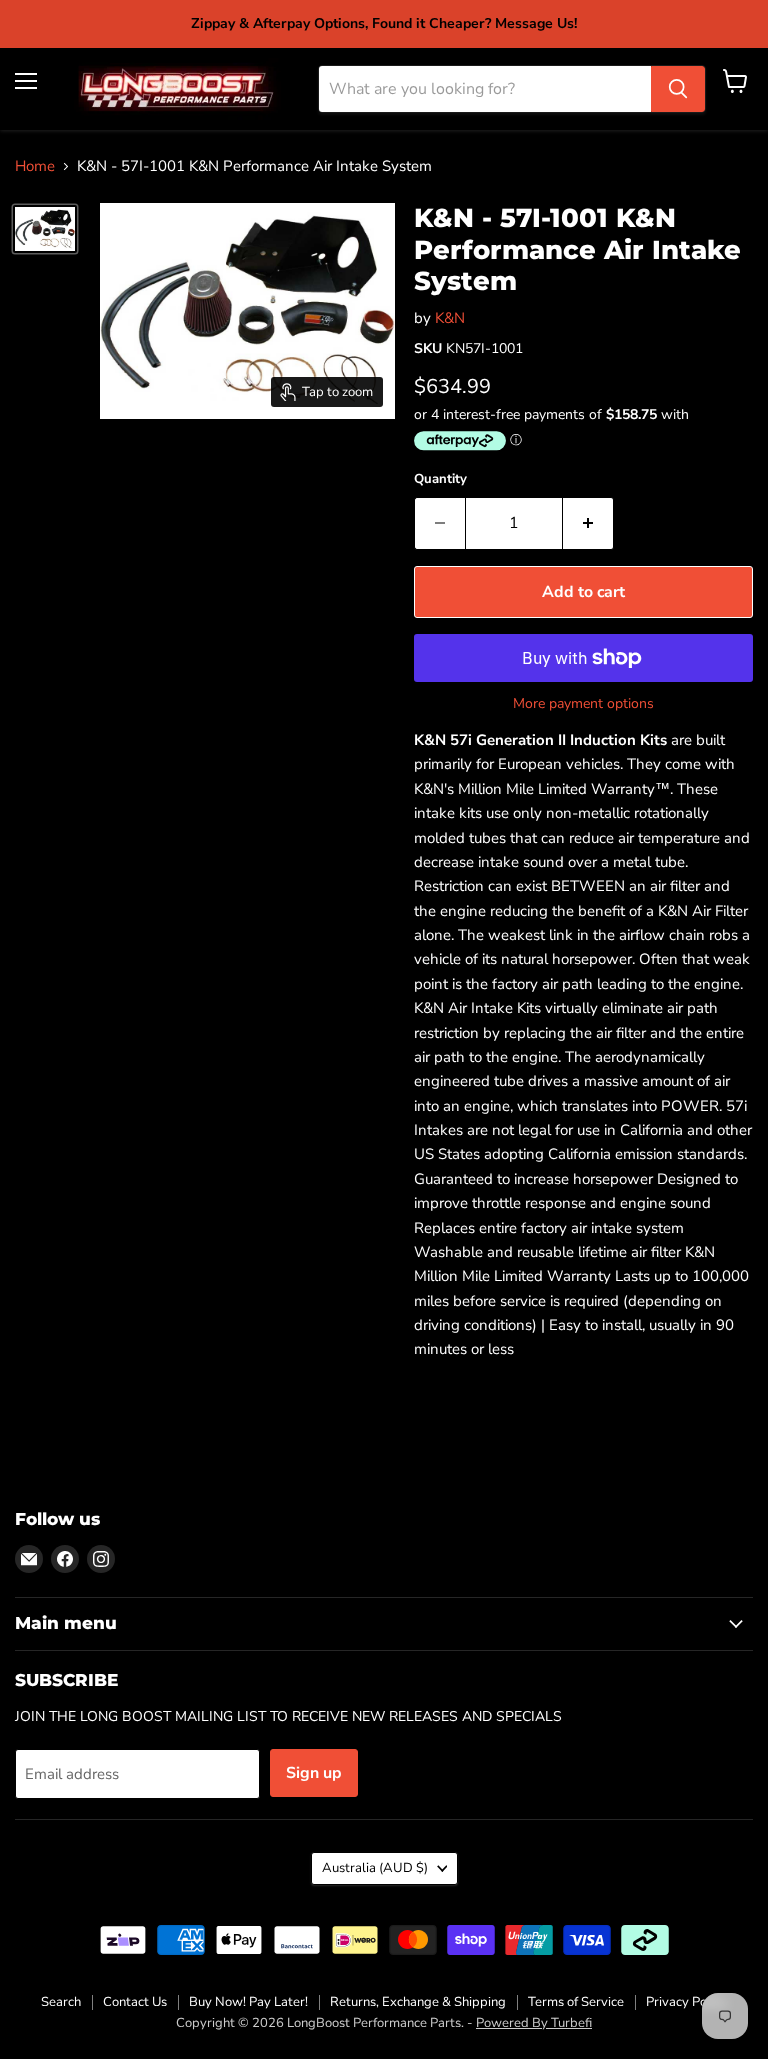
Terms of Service (576, 2002)
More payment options (583, 704)
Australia (375, 1868)
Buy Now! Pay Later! (248, 2002)
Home (35, 166)
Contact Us (135, 2002)
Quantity (440, 479)
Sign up (314, 1773)
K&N (450, 318)
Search (61, 2002)
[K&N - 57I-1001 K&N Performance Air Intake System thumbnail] (45, 229)
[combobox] (485, 89)
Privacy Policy (686, 2002)
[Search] (678, 89)
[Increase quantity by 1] (588, 523)
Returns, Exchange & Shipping (418, 2002)
